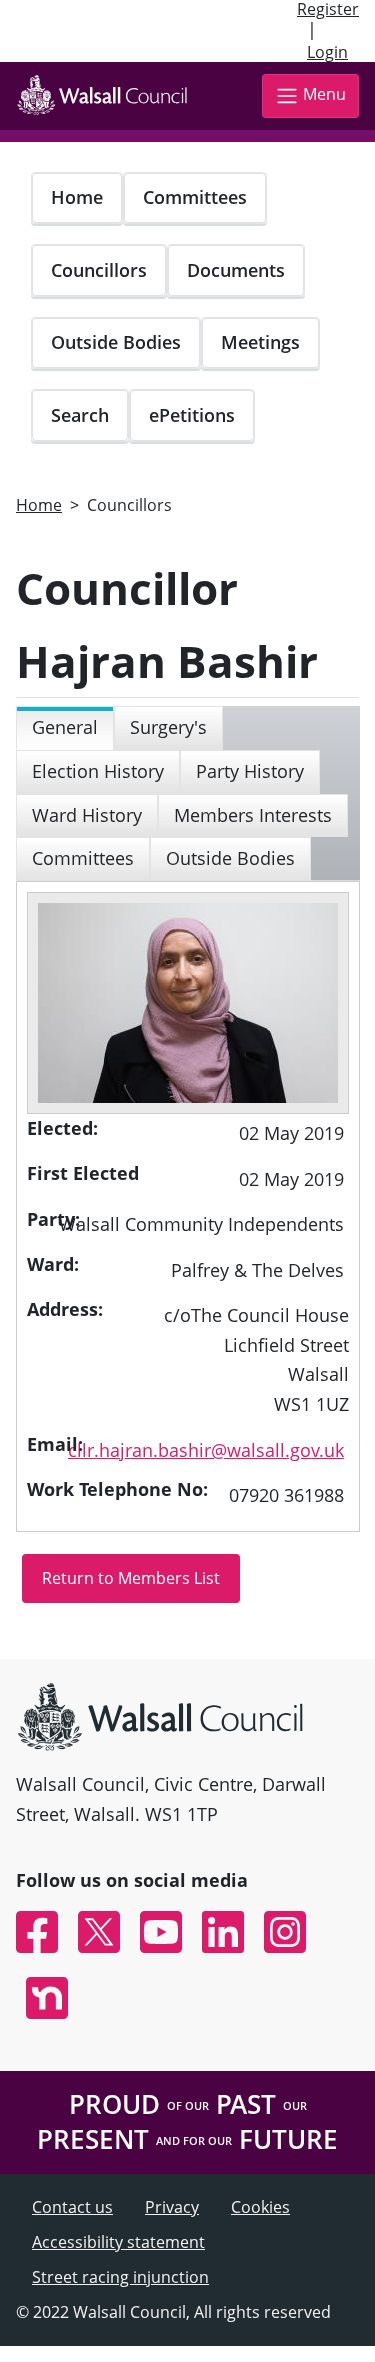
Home (77, 197)
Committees (195, 197)
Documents (236, 270)
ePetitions (192, 415)
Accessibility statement (118, 2242)
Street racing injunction (120, 2277)
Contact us (72, 2207)
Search (80, 415)
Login (327, 52)
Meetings (260, 342)
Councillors (99, 270)
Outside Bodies (116, 342)
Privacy (172, 2207)
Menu (324, 94)
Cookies (260, 2207)
